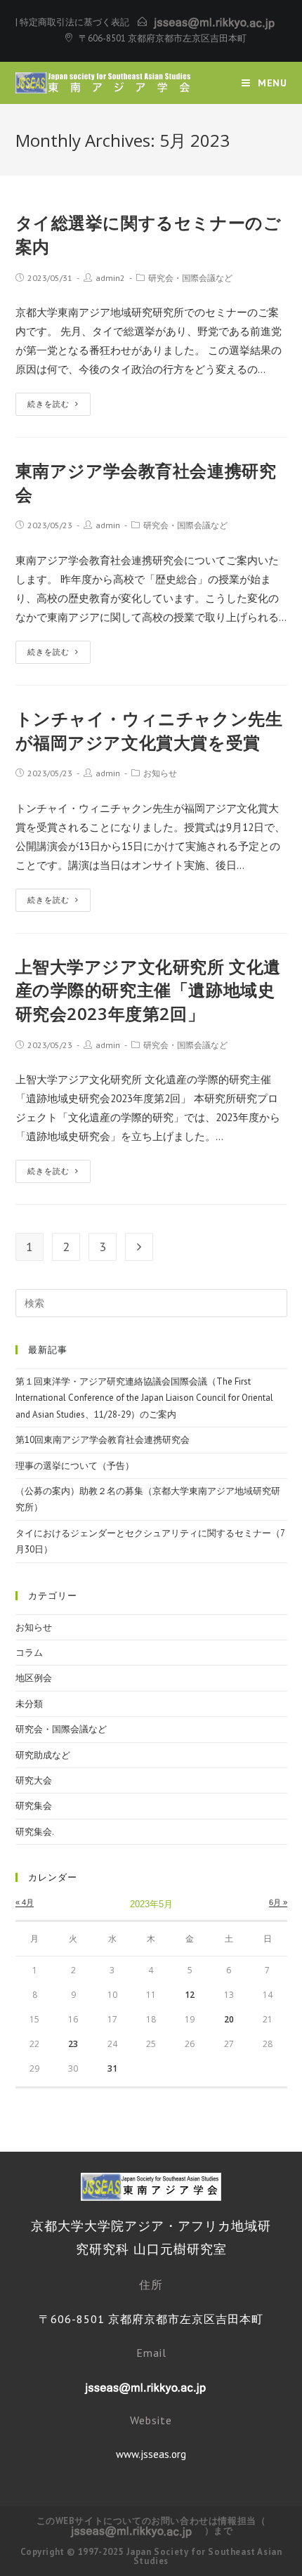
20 (229, 2019)
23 (73, 2044)
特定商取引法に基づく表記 (74, 22)
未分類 (29, 1704)
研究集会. (35, 1832)
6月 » (278, 1902)
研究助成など (43, 1755)
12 (190, 1995)
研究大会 (34, 1780)
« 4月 (25, 1902)
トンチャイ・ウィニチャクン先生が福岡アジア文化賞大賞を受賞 (149, 730)
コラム (29, 1653)
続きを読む (48, 404)
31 (112, 2068)
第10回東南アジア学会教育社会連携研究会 (103, 1440)
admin (108, 525)
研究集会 (34, 1806)
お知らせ (160, 773)
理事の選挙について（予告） (75, 1466)
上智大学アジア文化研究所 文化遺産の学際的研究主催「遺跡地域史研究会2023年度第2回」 (149, 990)
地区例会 (34, 1678)
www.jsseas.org (151, 2454)
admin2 (110, 278)
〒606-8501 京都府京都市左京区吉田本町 (163, 38)
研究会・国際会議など (190, 278)
